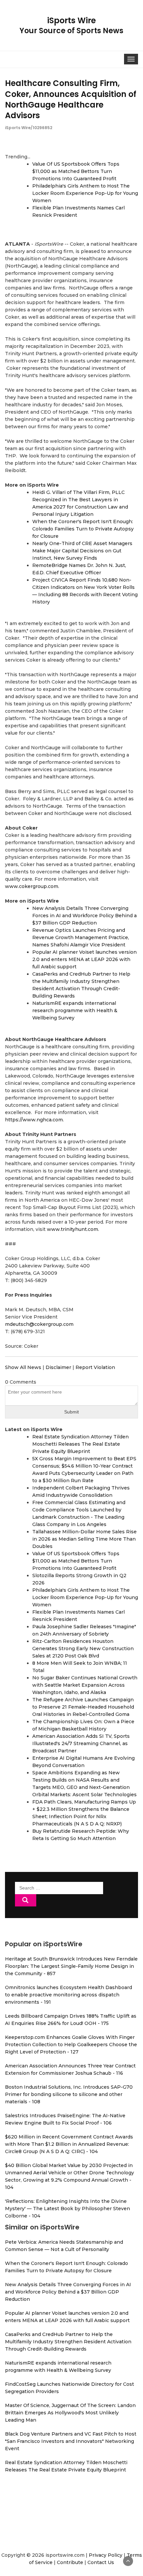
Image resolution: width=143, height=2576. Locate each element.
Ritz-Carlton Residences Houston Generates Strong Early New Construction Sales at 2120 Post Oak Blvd (83, 1649)
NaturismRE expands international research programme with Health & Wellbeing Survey (75, 1010)
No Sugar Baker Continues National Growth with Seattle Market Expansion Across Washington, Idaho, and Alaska (85, 1685)
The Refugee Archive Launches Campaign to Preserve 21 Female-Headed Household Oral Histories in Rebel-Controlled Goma (83, 1707)
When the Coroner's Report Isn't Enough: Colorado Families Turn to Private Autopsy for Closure (83, 529)
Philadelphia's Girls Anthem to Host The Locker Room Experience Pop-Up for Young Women (85, 193)
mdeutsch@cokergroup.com (39, 1324)
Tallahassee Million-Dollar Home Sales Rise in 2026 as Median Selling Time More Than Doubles (84, 1539)
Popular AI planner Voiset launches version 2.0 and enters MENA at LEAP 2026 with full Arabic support (84, 959)
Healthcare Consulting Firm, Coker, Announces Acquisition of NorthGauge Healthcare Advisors (71, 99)
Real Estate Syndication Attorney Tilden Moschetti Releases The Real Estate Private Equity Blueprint (80, 1444)
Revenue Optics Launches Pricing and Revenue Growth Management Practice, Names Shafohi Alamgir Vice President (81, 937)
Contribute (70, 2562)
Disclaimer (58, 1367)
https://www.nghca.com (34, 1120)
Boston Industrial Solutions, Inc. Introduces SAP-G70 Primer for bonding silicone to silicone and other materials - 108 (69, 2094)
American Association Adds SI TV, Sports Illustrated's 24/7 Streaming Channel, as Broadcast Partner (81, 1743)
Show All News (23, 1367)
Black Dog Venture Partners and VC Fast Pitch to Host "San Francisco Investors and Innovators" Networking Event (71, 2441)
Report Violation (95, 1367)
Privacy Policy (106, 2555)
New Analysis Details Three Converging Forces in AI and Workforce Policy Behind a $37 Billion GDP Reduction (84, 916)
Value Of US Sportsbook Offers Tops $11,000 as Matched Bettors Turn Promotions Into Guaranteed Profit (76, 171)
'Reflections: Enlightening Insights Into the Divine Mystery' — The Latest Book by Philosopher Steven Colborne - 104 (68, 2209)
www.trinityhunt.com (72, 1229)
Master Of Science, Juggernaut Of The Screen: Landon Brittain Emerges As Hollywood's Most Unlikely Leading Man (70, 2413)
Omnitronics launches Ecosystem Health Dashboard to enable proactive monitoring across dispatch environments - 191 (69, 1995)
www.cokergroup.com (32, 886)
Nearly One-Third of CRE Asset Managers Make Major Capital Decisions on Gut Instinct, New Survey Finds (82, 551)
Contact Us (101, 2562)
